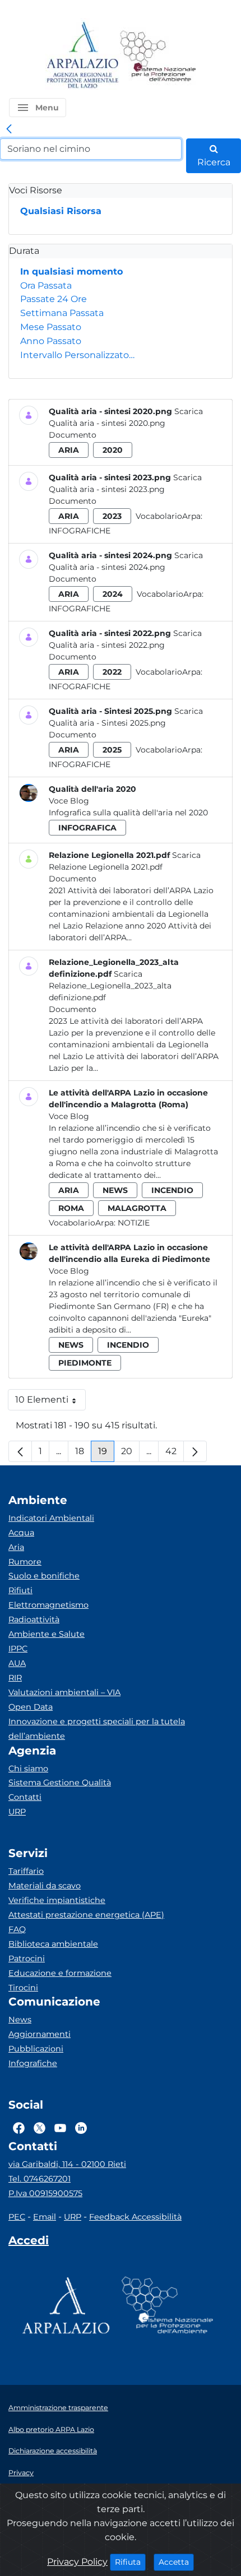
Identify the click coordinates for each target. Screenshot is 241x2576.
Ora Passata (46, 286)
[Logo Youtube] (60, 2128)
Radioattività (34, 1619)
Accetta (176, 2562)
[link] (9, 129)
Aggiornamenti (40, 2034)
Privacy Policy (77, 2562)
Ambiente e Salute (47, 1634)
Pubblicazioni (36, 2049)
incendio (172, 1190)
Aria (16, 1547)
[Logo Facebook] (19, 2128)
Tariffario (26, 1871)
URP (17, 1812)
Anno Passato (51, 341)
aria (69, 450)
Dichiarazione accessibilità (53, 2451)
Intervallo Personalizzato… (77, 355)
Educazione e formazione (60, 1973)
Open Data (31, 1707)
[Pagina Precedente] (20, 1451)
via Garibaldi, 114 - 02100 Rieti (67, 2164)
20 (130, 1454)
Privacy (21, 2473)
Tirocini (23, 1988)
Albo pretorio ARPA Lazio (51, 2429)
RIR (15, 1678)
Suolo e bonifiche (44, 1576)
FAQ (17, 1929)
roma (71, 1208)
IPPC (18, 1649)
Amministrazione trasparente (58, 2408)
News (20, 2020)
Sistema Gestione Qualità (60, 1783)
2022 (112, 672)
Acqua (21, 1533)
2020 (113, 450)
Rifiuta (130, 2562)
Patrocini (27, 1958)
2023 (112, 516)
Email (45, 2217)
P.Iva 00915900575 (45, 2193)
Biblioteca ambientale (53, 1944)
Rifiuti (20, 1590)
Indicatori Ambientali (51, 1518)
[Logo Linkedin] (81, 2128)
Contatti (25, 1797)
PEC (17, 2217)
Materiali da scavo (45, 1886)
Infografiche (80, 531)
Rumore (25, 1562)
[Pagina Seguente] (195, 1451)
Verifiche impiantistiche (57, 1900)
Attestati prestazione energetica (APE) (86, 1915)
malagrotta (137, 1208)
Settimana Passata (62, 313)
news (115, 1190)
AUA (17, 1663)
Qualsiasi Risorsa (61, 211)
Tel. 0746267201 (40, 2179)
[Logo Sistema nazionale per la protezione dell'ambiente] (158, 56)
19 (106, 1454)
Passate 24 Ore (54, 299)
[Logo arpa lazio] (82, 56)
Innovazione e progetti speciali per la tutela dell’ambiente (97, 1729)
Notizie (134, 1223)
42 (175, 1454)
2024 (113, 594)
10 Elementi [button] (50, 1402)
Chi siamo (28, 1769)
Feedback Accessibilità (135, 2217)
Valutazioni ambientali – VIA (64, 1692)
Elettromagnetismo (48, 1605)
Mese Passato (51, 327)
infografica (87, 828)
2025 (112, 750)
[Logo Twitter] (40, 2128)
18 (83, 1454)
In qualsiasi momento (71, 271)
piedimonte (85, 1363)
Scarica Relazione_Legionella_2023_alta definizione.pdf (110, 986)
